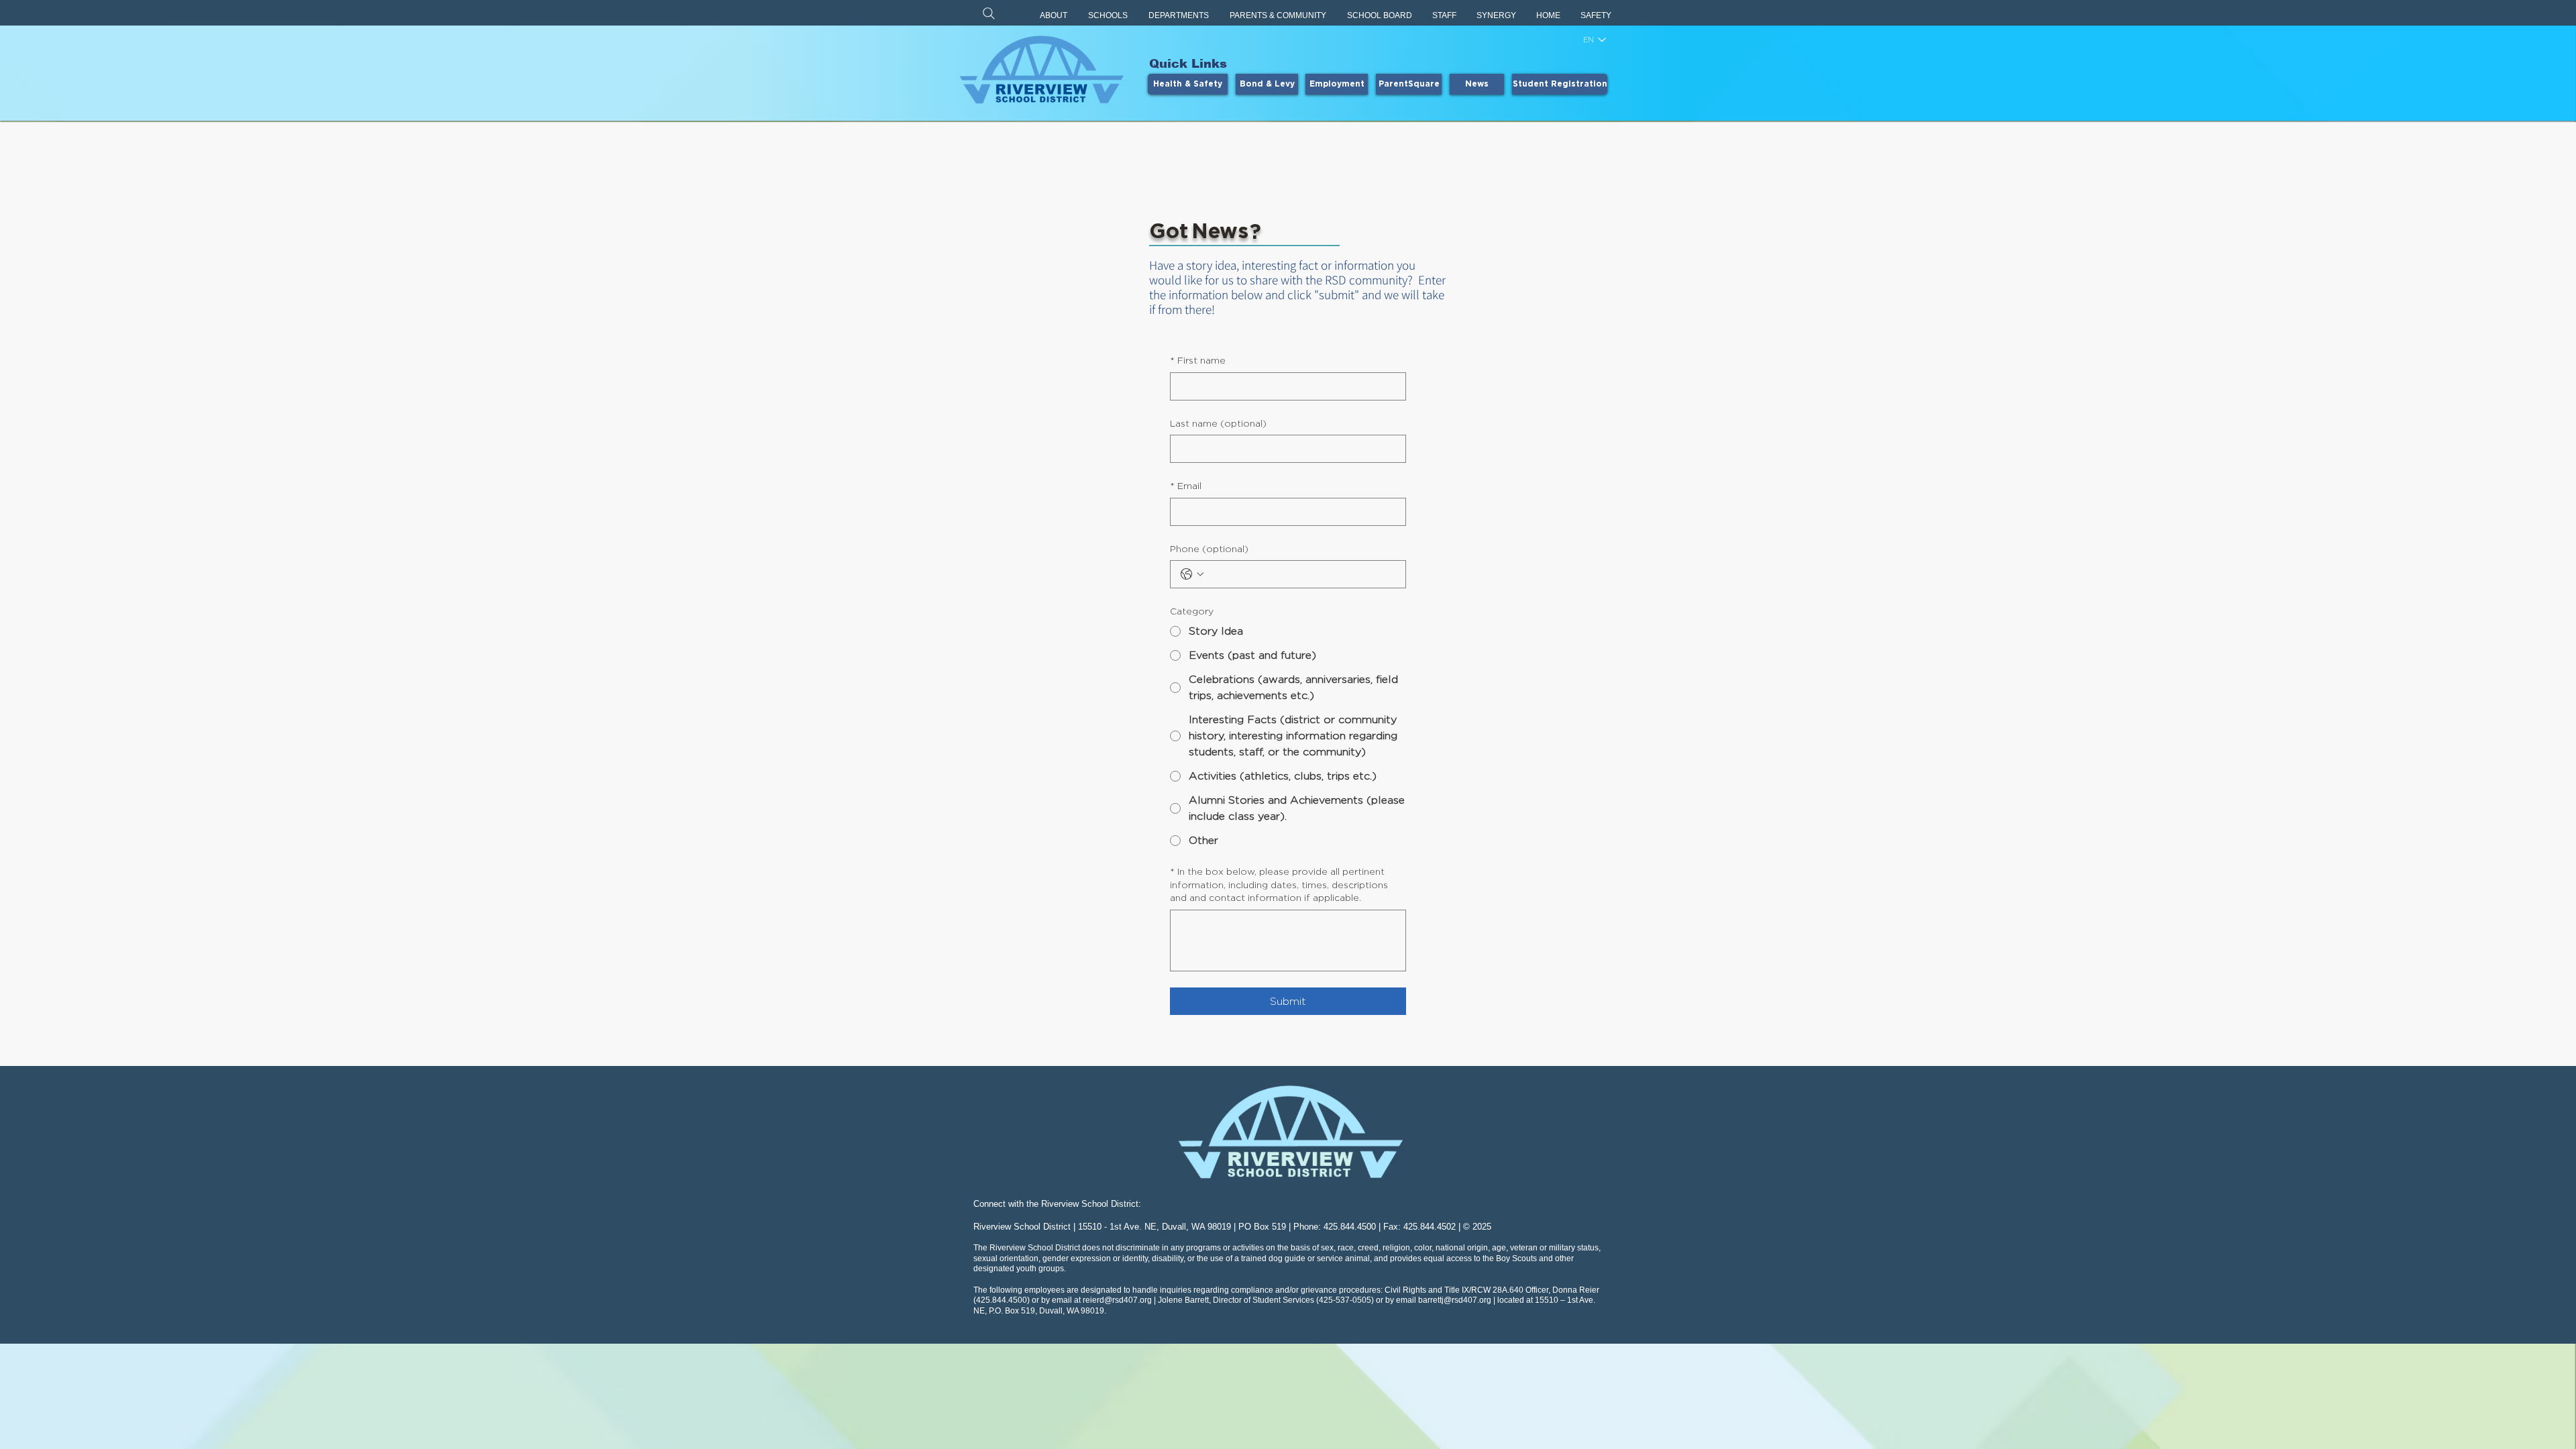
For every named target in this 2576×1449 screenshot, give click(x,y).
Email (1186, 485)
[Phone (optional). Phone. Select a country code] (1192, 574)
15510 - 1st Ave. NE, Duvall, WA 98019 (1155, 1227)
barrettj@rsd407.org (1455, 1300)
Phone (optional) (1209, 548)
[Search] (989, 13)
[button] (1054, 16)
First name (1198, 360)
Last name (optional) (1218, 423)
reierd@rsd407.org (1117, 1300)
